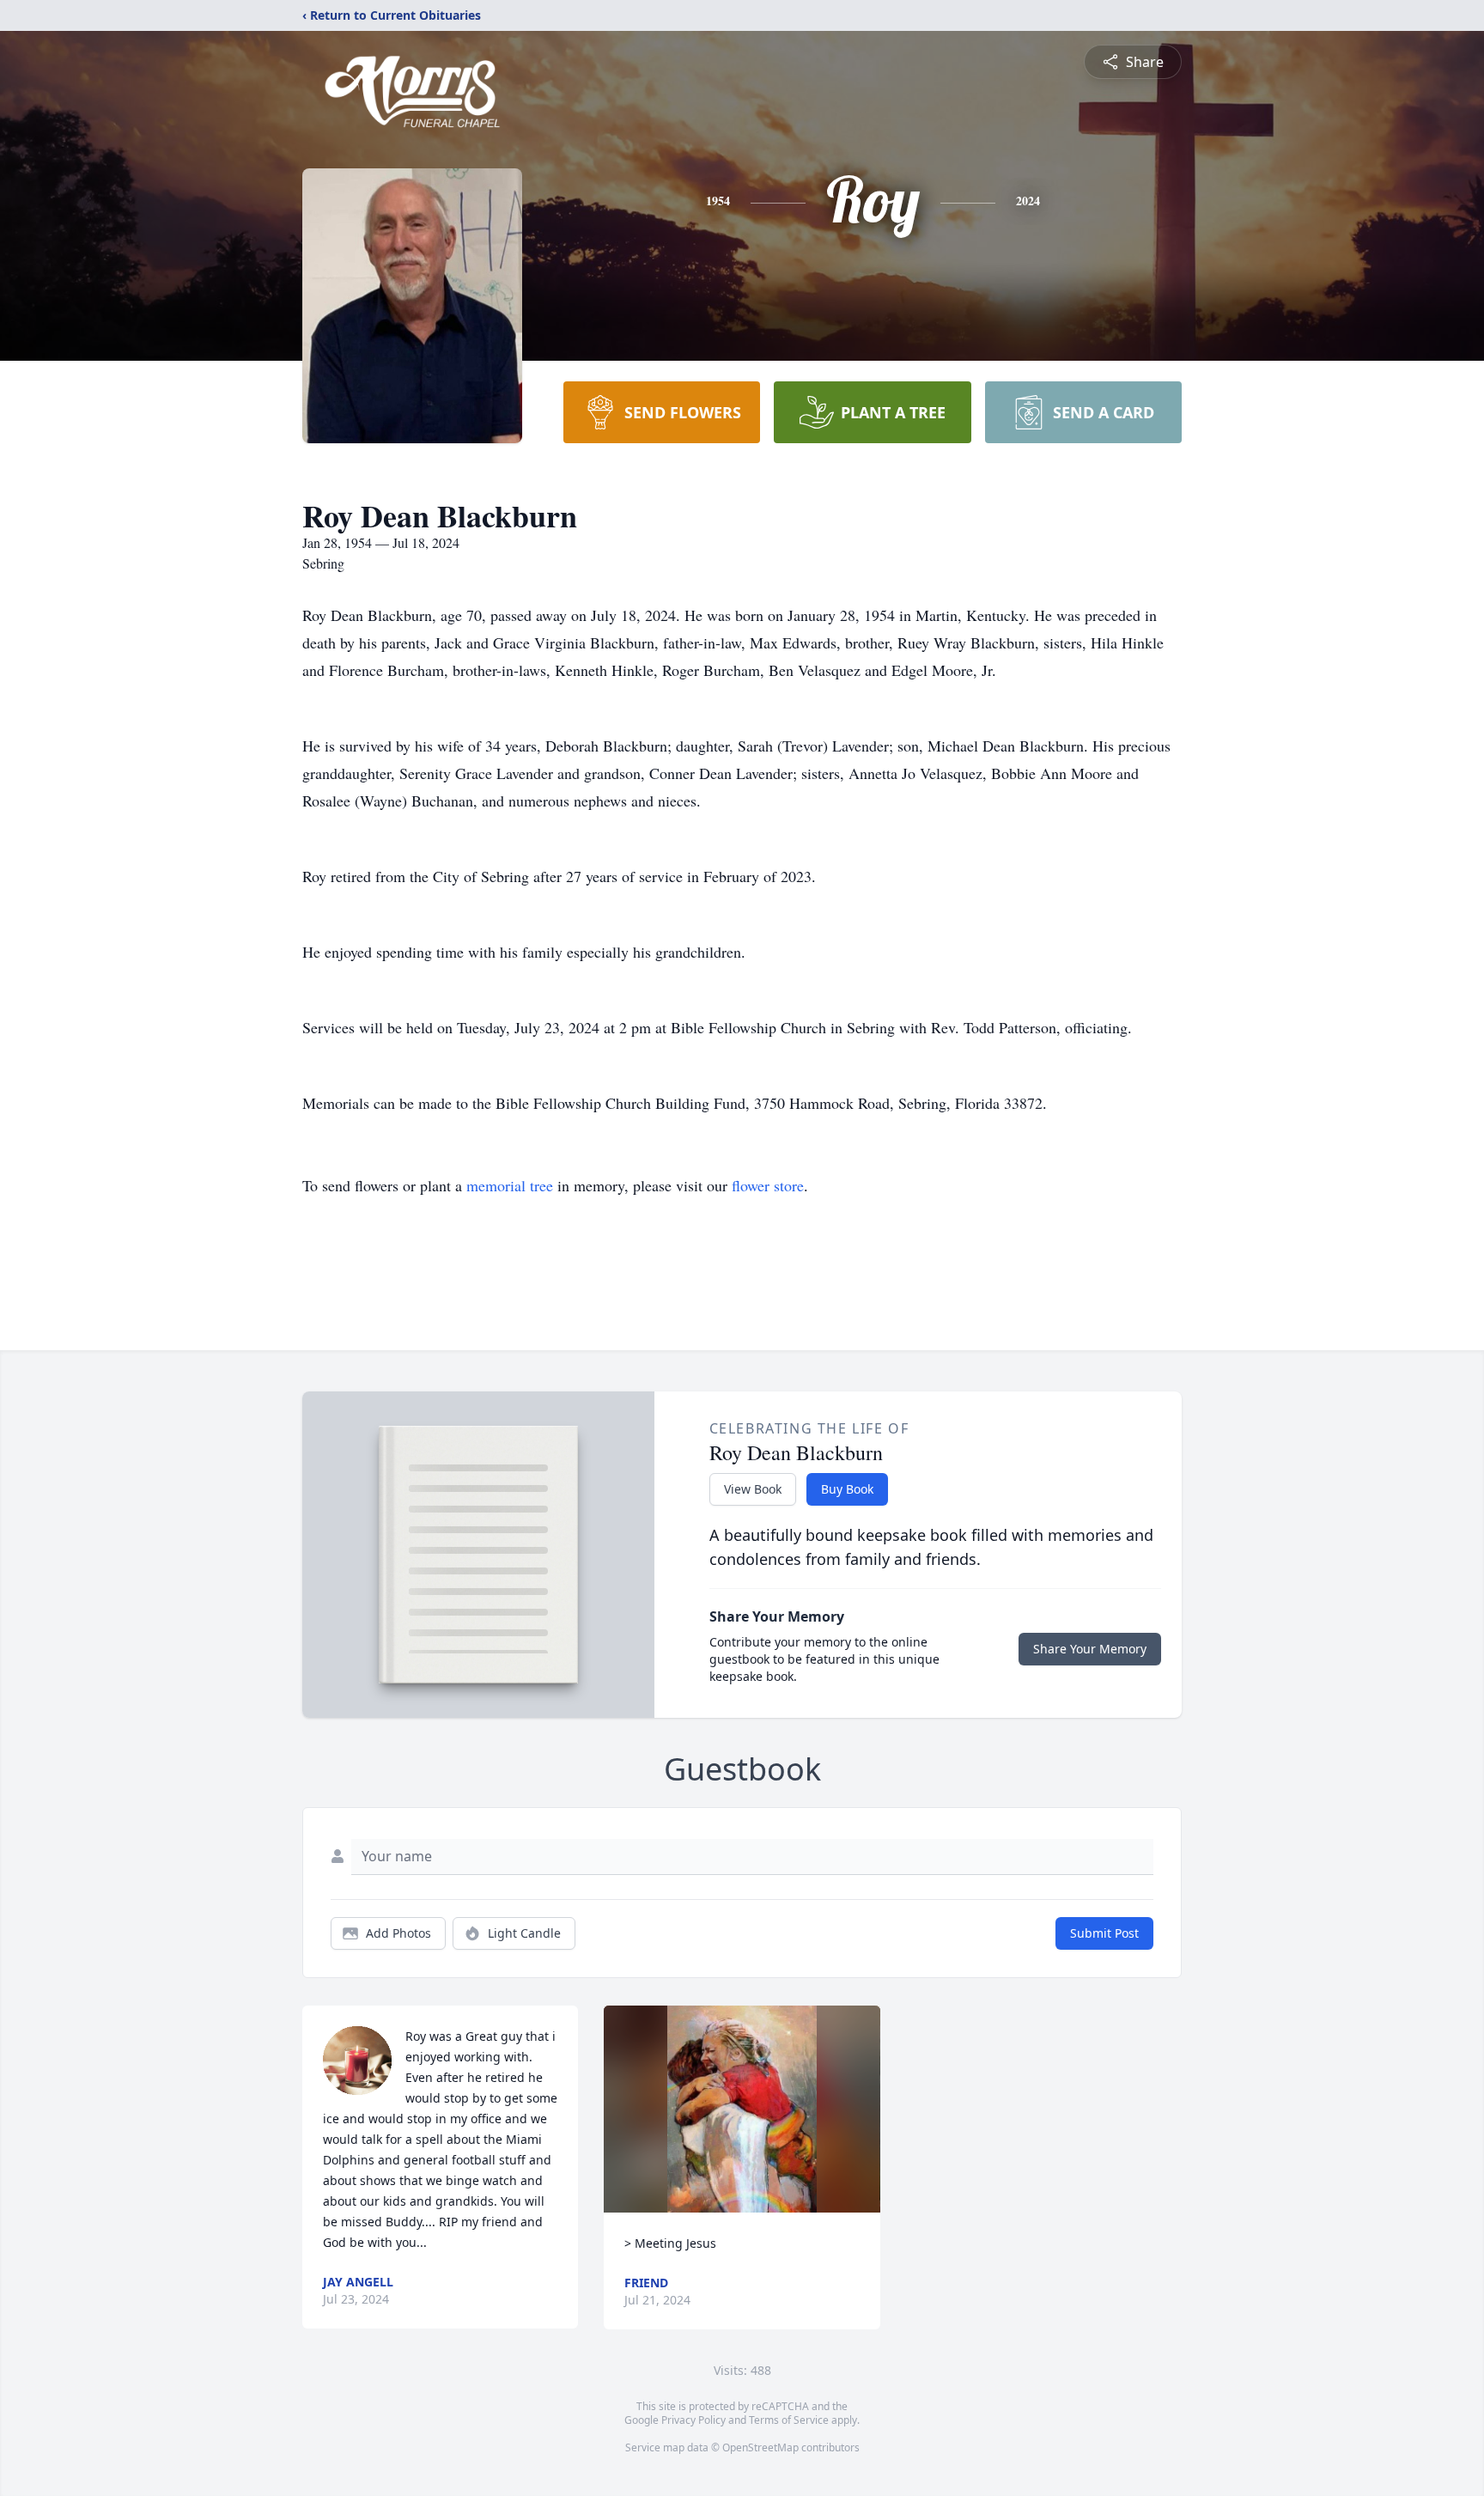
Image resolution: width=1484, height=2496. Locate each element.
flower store (768, 1185)
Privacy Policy (693, 2420)
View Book (753, 1489)
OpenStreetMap (760, 2447)
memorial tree (510, 1185)
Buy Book (847, 1489)
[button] (742, 2109)
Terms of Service (789, 2420)
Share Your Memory (1090, 1649)
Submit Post (1104, 1933)
